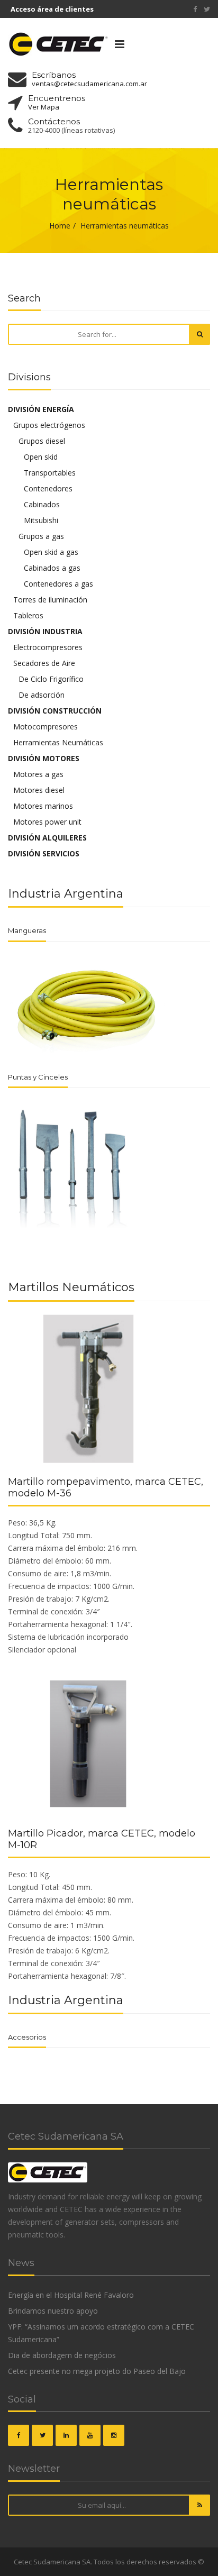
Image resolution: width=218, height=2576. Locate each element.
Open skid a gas (51, 552)
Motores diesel (39, 790)
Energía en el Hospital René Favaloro (71, 2295)
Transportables (50, 473)
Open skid (41, 457)
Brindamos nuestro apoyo (53, 2311)
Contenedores (48, 488)
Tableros (28, 615)
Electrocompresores (48, 647)
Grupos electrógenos (49, 425)
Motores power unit (47, 822)
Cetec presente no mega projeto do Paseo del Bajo (97, 2371)
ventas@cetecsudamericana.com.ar (89, 84)
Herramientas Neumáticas (58, 742)
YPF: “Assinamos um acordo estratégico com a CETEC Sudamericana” (101, 2333)
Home (60, 226)
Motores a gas (38, 774)
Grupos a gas (41, 536)
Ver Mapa (44, 107)
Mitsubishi (41, 520)
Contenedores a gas (58, 584)
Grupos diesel (42, 441)
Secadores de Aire (44, 663)
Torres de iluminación (50, 600)
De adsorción (42, 695)
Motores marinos (43, 806)
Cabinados (42, 504)
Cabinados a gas (52, 568)
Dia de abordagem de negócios (62, 2355)
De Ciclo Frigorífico (51, 679)
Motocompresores (46, 727)
